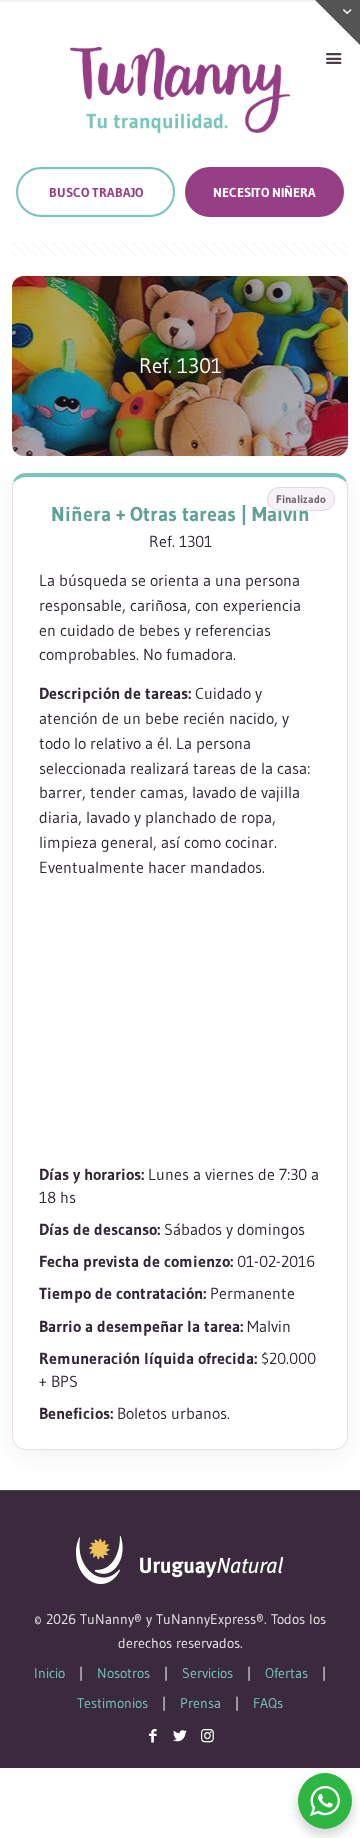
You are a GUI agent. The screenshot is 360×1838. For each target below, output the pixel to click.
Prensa (200, 1703)
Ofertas (286, 1673)
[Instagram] (207, 1735)
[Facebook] (153, 1735)
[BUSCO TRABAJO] (95, 192)
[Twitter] (180, 1735)
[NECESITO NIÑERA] (264, 192)
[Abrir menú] (333, 59)
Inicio (49, 1673)
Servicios (207, 1673)
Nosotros (123, 1673)
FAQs (268, 1703)
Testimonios (112, 1703)
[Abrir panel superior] (337, 22)
